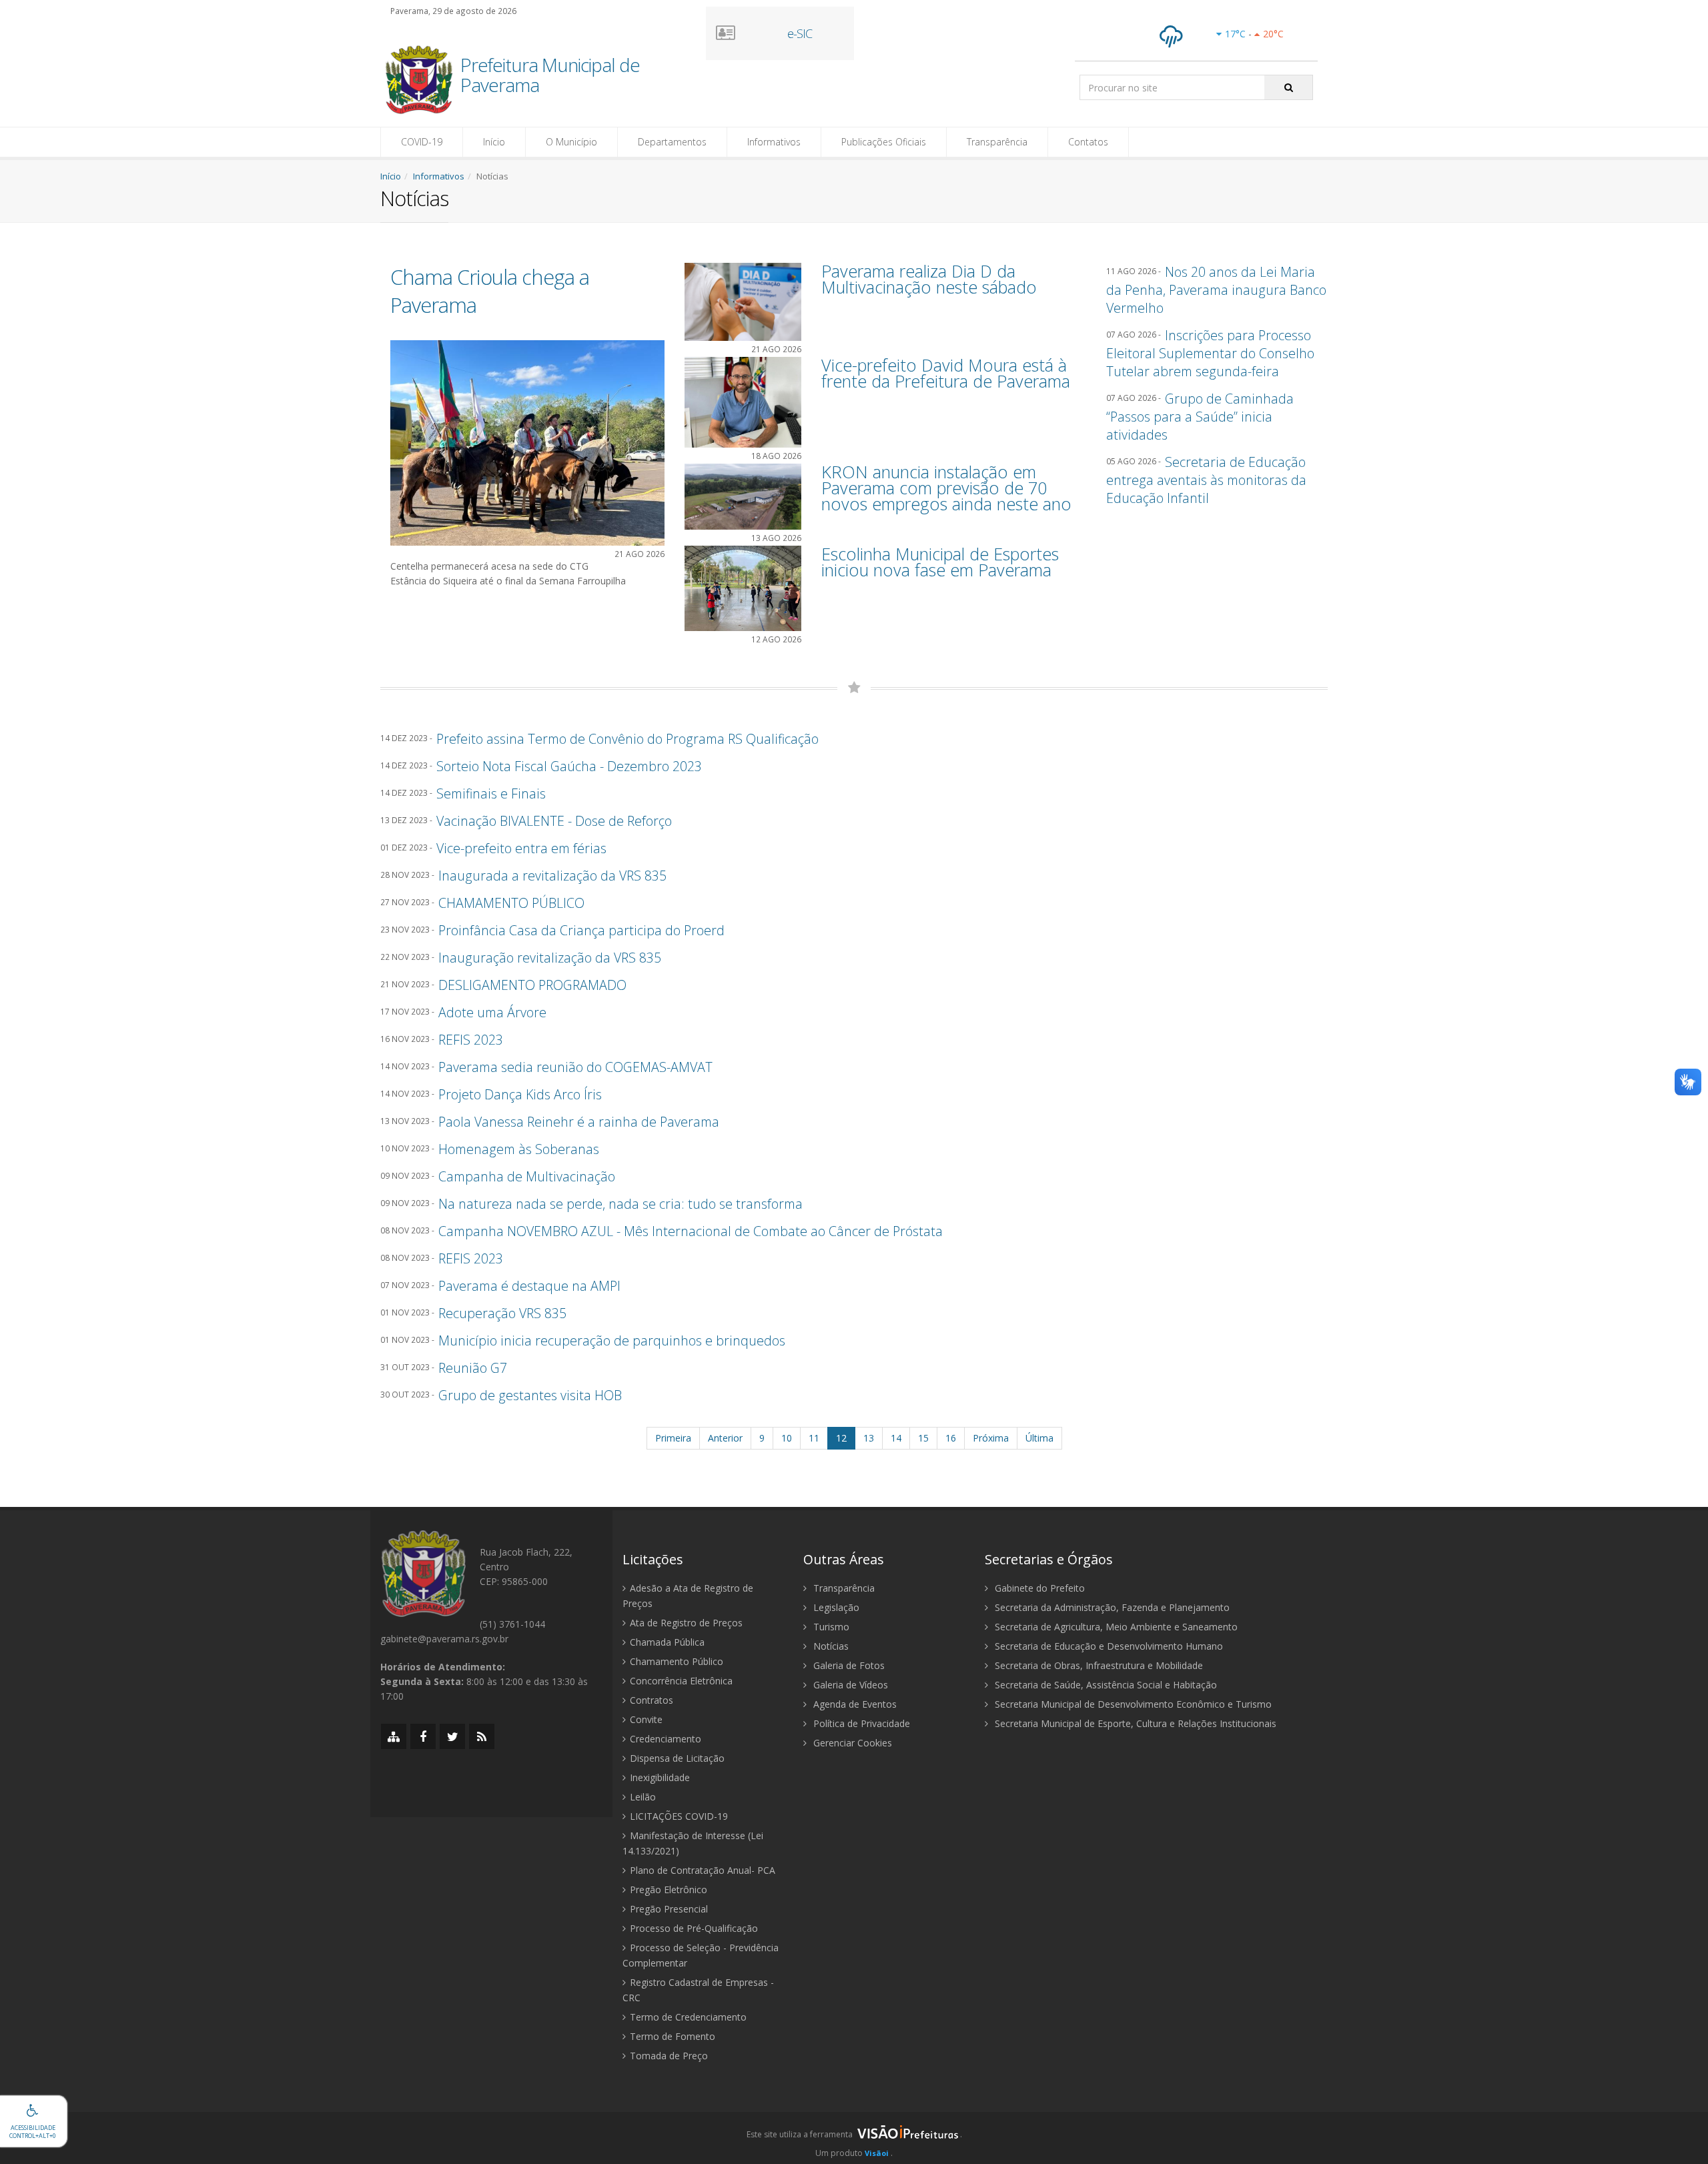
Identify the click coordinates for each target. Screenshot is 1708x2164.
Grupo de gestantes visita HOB (530, 1395)
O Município (571, 142)
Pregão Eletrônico (669, 1889)
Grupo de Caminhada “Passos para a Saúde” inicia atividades (1200, 417)
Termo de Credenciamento (688, 2017)
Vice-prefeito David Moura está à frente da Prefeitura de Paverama (946, 373)
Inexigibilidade (660, 1777)
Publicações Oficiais (884, 142)
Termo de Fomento (673, 2036)
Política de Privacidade (860, 1723)
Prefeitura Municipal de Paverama (550, 76)
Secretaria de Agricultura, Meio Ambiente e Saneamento (1115, 1627)
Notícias (830, 1646)
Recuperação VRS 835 (502, 1313)
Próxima (991, 1438)
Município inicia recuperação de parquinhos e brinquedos (612, 1340)
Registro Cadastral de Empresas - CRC (698, 1990)
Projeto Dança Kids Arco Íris (520, 1094)
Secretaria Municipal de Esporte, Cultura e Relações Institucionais (1134, 1723)
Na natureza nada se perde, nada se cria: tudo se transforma (620, 1204)
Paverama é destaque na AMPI (529, 1286)
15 (923, 1438)
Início (494, 142)
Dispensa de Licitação (677, 1758)
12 (841, 1438)
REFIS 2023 (471, 1040)
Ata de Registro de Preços (686, 1623)
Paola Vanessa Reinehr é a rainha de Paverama (579, 1122)
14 (896, 1438)
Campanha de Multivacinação (527, 1176)
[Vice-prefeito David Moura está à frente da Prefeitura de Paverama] (743, 401)
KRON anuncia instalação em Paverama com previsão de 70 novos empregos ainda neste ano (946, 488)
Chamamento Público (677, 1661)
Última (1039, 1438)
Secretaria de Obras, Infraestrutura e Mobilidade (1098, 1665)
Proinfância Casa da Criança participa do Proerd (581, 930)
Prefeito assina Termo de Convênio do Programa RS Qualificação (627, 739)
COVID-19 (422, 142)
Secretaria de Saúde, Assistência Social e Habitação (1105, 1685)
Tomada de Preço (669, 2056)
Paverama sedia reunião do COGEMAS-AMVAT (575, 1067)
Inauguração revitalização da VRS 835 (550, 958)
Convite (646, 1719)
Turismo (830, 1627)
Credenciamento (666, 1739)
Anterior (725, 1438)
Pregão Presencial (669, 1909)
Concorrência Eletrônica (681, 1681)
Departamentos (672, 142)
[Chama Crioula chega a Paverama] (527, 442)
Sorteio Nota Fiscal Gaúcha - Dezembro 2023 (569, 766)
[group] (854, 2138)
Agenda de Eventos (854, 1704)
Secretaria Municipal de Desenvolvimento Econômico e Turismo (1132, 1704)
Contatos (1088, 142)
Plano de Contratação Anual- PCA (703, 1870)
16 (951, 1438)
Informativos (774, 142)
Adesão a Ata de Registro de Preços (688, 1596)
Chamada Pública (667, 1642)
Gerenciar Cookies (851, 1743)
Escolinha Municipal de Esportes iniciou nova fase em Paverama (940, 562)
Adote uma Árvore (492, 1012)
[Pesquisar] (1289, 87)
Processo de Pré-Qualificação (694, 1928)
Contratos (652, 1700)
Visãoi (877, 2153)
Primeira (673, 1438)
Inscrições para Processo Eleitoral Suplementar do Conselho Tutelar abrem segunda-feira (1210, 353)
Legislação (835, 1607)
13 (869, 1438)
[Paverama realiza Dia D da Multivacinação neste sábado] (743, 301)
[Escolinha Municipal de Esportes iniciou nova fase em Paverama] (743, 587)
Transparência (997, 142)
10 (787, 1438)
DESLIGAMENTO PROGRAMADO (532, 985)
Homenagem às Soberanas (519, 1149)
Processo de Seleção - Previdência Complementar (701, 1955)
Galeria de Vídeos (849, 1685)
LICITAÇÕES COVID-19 (679, 1816)
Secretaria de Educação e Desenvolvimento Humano (1108, 1646)
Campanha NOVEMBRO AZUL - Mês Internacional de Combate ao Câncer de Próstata (691, 1231)
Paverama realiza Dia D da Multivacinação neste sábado (929, 279)
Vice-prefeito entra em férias (521, 848)
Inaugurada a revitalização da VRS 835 (552, 876)
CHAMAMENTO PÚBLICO (511, 903)
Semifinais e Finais (491, 793)
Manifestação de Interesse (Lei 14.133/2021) (693, 1843)
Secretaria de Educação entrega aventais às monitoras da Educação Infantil (1206, 480)
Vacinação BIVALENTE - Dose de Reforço (554, 821)
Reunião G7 (473, 1368)
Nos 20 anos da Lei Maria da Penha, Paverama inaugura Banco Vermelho (1216, 290)
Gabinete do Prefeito (1038, 1588)
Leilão (643, 1797)
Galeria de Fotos (848, 1665)
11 (814, 1438)
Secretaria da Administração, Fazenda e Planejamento (1111, 1607)
